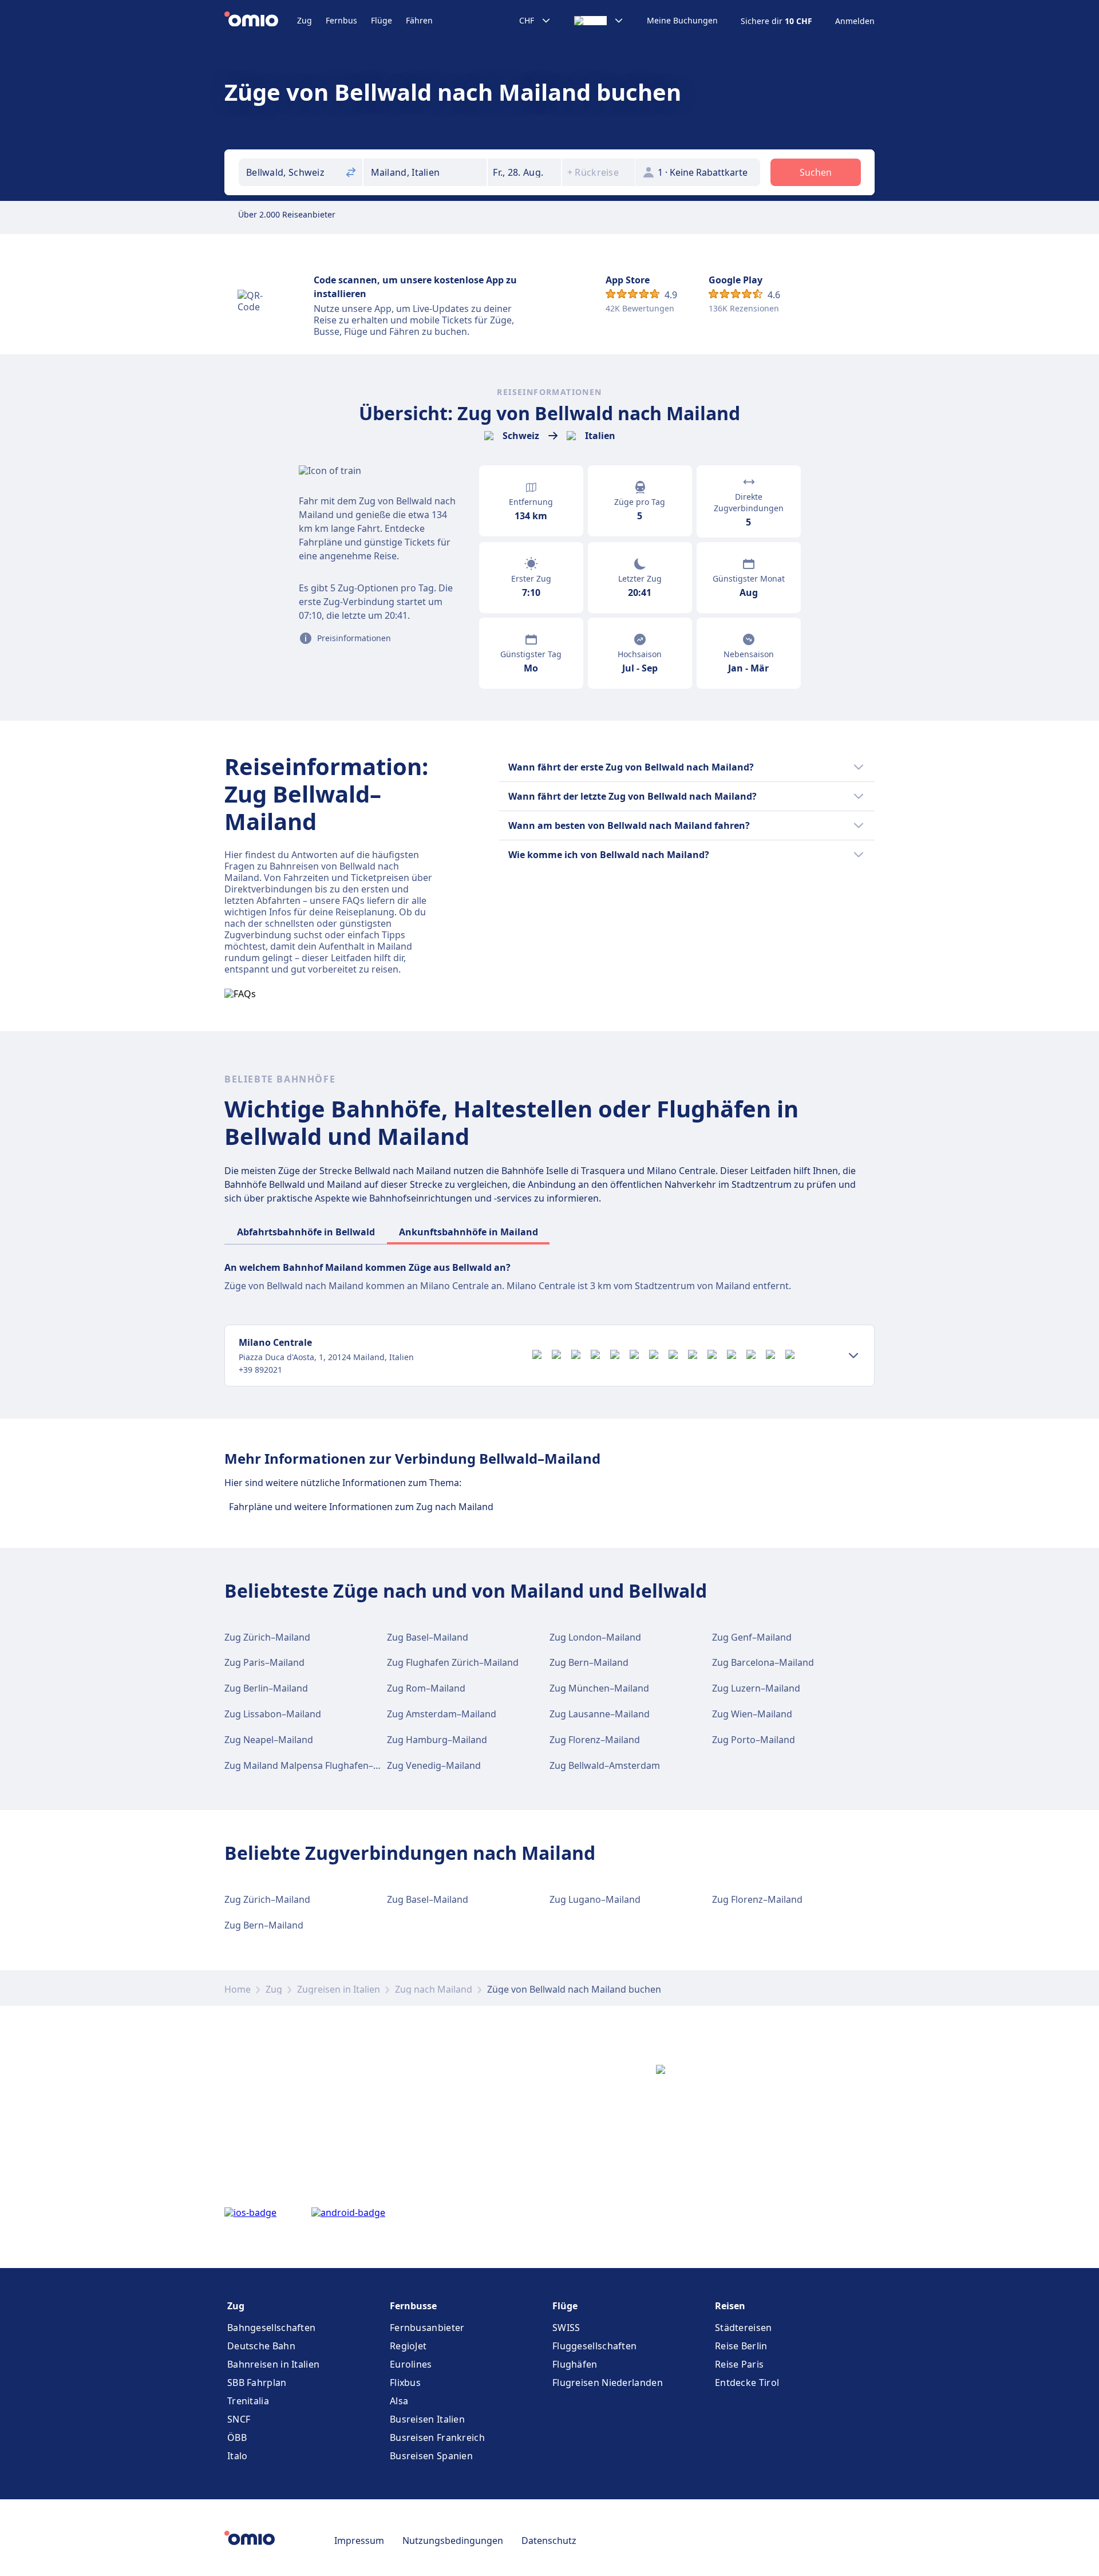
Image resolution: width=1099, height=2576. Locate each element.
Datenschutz (549, 2541)
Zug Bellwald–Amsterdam (605, 1765)
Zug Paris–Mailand (264, 1662)
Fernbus (341, 20)
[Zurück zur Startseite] (261, 21)
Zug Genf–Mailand (752, 1637)
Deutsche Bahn (261, 2346)
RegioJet (408, 2346)
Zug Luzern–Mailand (756, 1688)
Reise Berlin (741, 2346)
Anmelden (855, 21)
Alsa (399, 2401)
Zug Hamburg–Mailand (437, 1740)
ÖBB (237, 2437)
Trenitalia (248, 2401)
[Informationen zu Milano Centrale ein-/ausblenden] (853, 1356)
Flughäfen (575, 2364)
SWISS (566, 2328)
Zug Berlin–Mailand (266, 1688)
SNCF (239, 2419)
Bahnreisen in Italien (273, 2364)
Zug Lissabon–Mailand (273, 1714)
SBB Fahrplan (257, 2383)
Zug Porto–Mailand (754, 1740)
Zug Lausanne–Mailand (600, 1714)
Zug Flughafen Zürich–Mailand (453, 1662)
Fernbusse (413, 2306)
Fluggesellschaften (594, 2346)
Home (238, 1989)
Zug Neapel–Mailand (269, 1740)
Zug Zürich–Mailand (267, 1637)
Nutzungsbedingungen (453, 2541)
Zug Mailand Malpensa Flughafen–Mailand (316, 1765)
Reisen (730, 2306)
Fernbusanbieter (427, 2328)
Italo (238, 2456)
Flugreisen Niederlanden (608, 2383)
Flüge (382, 20)
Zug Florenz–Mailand (595, 1740)
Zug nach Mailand (434, 1989)
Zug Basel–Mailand (428, 1637)
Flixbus (405, 2383)
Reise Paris (739, 2364)
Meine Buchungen (682, 21)
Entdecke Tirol (747, 2383)
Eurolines (411, 2364)
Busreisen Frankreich (437, 2437)
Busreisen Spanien (431, 2456)
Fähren (419, 20)
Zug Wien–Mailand (752, 1714)
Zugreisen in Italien (339, 1989)
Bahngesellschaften (271, 2328)
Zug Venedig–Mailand (434, 1765)
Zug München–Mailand (599, 1688)
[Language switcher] (599, 21)
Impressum (359, 2541)
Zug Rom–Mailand (426, 1688)
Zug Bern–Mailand (589, 1662)
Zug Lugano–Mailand (595, 1899)
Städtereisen (744, 2328)
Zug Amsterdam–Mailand (442, 1714)
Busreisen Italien (427, 2419)
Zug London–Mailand (595, 1637)
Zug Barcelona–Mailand (763, 1662)
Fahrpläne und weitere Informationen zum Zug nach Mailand (361, 1507)
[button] (524, 172)
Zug (305, 20)
